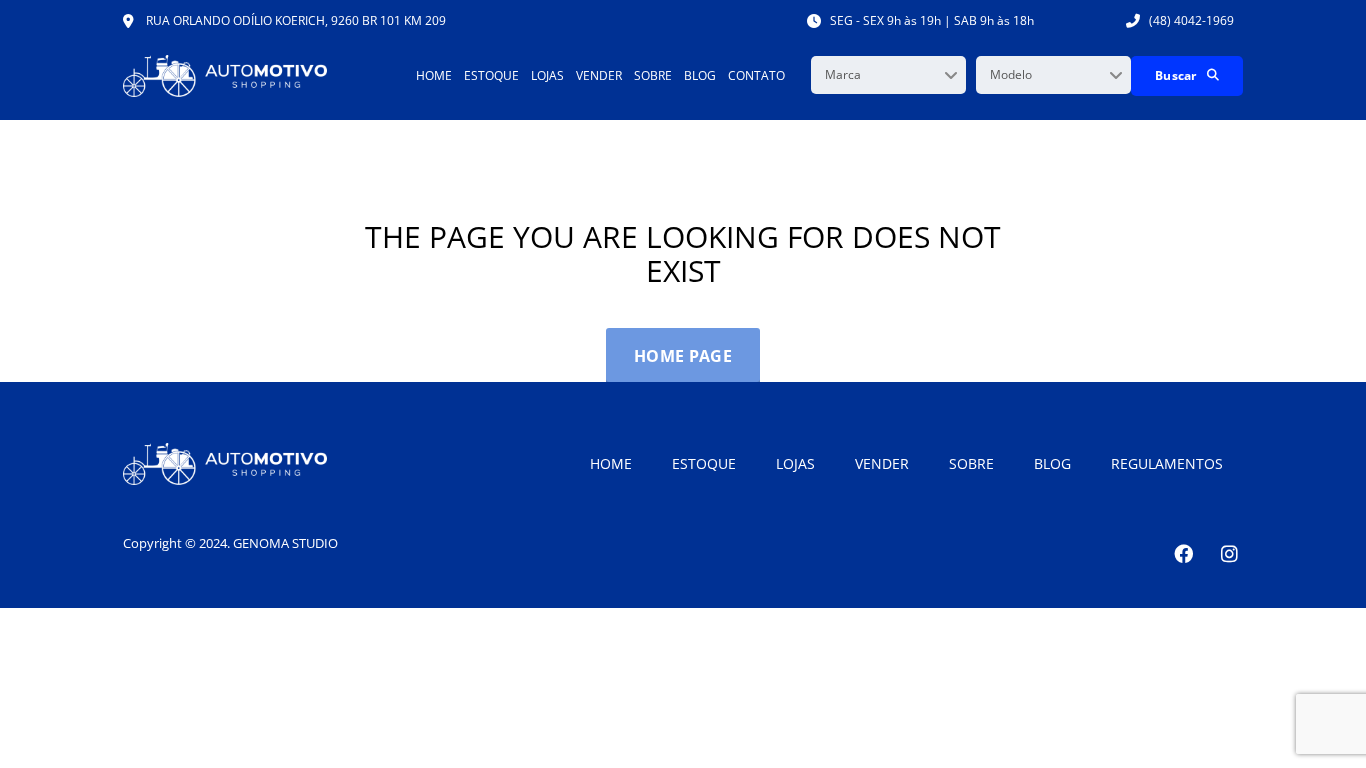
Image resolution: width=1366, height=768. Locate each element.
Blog (700, 75)
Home (434, 75)
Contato (756, 75)
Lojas (547, 75)
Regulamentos (1167, 463)
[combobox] (888, 75)
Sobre (653, 75)
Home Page (683, 356)
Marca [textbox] (843, 74)
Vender (599, 75)
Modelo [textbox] (1011, 74)
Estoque (491, 75)
